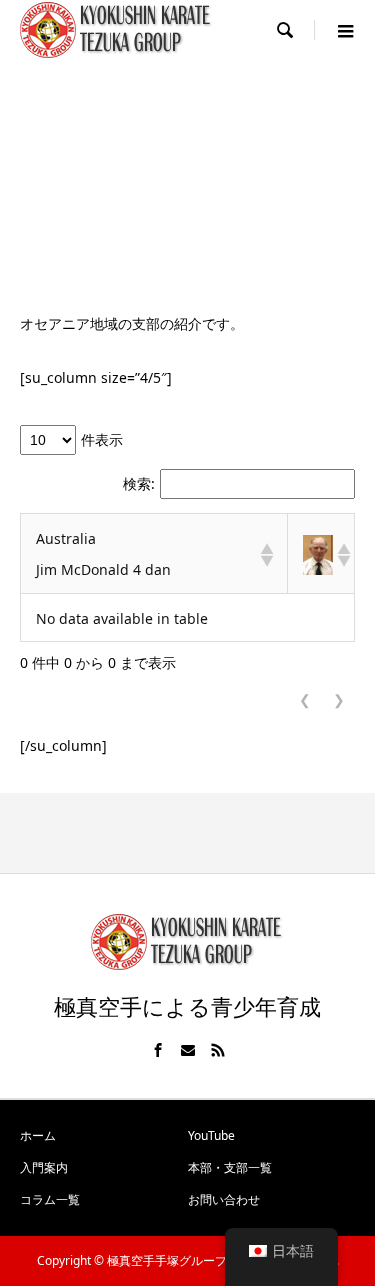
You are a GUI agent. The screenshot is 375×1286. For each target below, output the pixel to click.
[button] (266, 555)
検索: (139, 484)
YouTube (211, 1135)
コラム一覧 (50, 1199)
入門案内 (44, 1167)
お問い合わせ (224, 1199)
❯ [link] (339, 700)
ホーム (38, 1135)
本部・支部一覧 (230, 1167)
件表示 (102, 440)
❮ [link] (305, 700)
